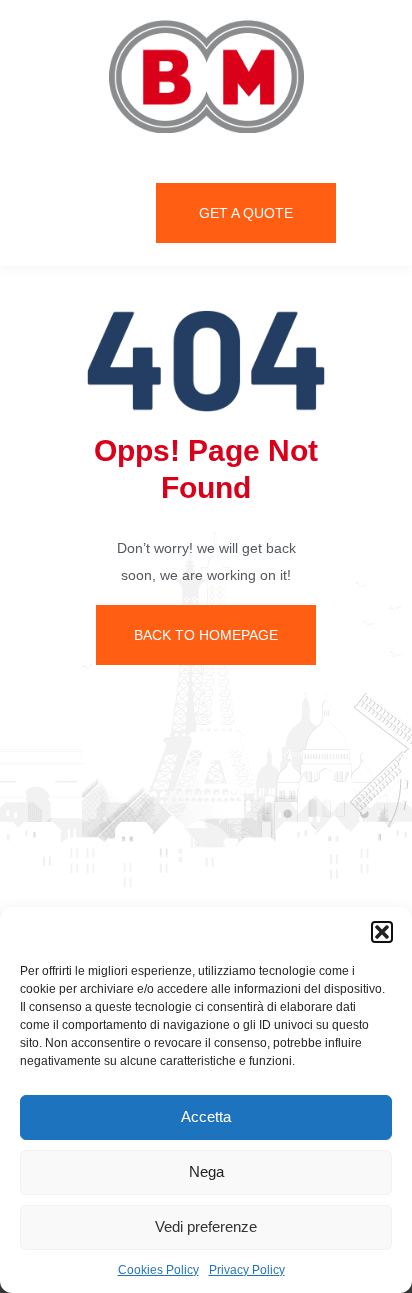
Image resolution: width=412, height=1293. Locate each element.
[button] (382, 932)
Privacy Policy (247, 1270)
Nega (206, 1171)
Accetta (206, 1116)
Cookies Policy (158, 1270)
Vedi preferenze (206, 1226)
